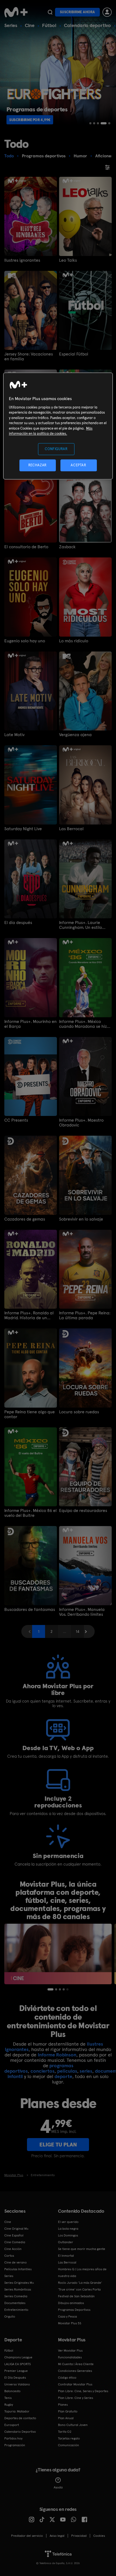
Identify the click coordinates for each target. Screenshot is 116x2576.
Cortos (9, 2256)
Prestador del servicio (27, 2536)
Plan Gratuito (68, 2411)
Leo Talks (68, 260)
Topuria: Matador (17, 2411)
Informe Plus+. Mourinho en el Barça (30, 1024)
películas (67, 2071)
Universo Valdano (17, 2384)
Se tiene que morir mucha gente (82, 2249)
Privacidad (79, 2536)
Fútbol (49, 25)
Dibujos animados (71, 2303)
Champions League (18, 2357)
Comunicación (69, 2445)
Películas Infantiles (18, 2269)
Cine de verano (16, 2262)
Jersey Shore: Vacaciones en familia (29, 357)
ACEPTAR (79, 465)
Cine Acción (13, 2249)
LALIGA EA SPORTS (18, 2364)
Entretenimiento (16, 2310)
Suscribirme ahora (77, 12)
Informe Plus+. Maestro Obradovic (81, 1123)
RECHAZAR (37, 465)
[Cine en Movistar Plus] (58, 1954)
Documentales (15, 2303)
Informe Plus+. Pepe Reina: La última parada (85, 1315)
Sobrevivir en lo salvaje (81, 1219)
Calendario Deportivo (20, 2432)
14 (78, 1631)
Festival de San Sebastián (76, 2296)
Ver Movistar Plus (70, 2351)
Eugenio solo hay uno (25, 641)
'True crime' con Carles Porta (79, 2289)
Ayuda (58, 2487)
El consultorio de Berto (26, 547)
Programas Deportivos (74, 2310)
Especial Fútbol (74, 354)
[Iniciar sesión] (107, 12)
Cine (30, 25)
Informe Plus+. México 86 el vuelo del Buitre (30, 1513)
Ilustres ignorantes (22, 260)
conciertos (42, 2071)
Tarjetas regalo (69, 2438)
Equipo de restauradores (83, 1511)
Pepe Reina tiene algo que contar (30, 1414)
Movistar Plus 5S (70, 2323)
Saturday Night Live (23, 829)
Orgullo (10, 2316)
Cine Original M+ (16, 2229)
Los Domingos (68, 2235)
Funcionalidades (70, 2357)
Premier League (16, 2371)
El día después (18, 923)
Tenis (8, 2398)
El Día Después (15, 2378)
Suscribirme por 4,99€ (30, 120)
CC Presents (16, 1120)
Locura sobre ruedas (79, 1412)
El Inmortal (66, 2256)
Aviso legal (57, 2536)
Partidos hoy (13, 2438)
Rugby (9, 2405)
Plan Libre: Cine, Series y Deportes (83, 2391)
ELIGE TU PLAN (58, 2145)
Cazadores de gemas (25, 1219)
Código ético (67, 2378)
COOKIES (99, 2536)
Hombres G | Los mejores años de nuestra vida (82, 2273)
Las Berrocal (71, 829)
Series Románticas (18, 2289)
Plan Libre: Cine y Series (76, 2398)
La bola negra (68, 2229)
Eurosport (12, 2425)
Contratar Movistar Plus (75, 2384)
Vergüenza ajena (75, 735)
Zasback (67, 547)
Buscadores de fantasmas (30, 1610)
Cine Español (14, 2235)
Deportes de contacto (20, 2418)
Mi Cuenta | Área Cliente (76, 2364)
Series (11, 25)
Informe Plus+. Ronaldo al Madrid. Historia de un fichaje (29, 1315)
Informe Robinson (57, 2055)
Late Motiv (14, 735)
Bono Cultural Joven (73, 2425)
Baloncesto (12, 2391)
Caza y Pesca (67, 2316)
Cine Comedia (15, 2242)
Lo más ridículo (74, 641)
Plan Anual (66, 2418)
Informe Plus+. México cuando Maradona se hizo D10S (84, 1024)
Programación (15, 2445)
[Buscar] (50, 12)
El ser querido (68, 2222)
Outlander (66, 2242)
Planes (63, 2405)
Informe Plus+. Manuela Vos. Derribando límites (82, 1612)
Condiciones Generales (75, 2371)
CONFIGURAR (56, 449)
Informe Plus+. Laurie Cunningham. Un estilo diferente (81, 925)
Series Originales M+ (19, 2283)
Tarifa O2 (65, 2432)
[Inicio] (16, 12)
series (86, 2071)
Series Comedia (16, 2296)
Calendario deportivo (87, 25)
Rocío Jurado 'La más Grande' (80, 2283)
